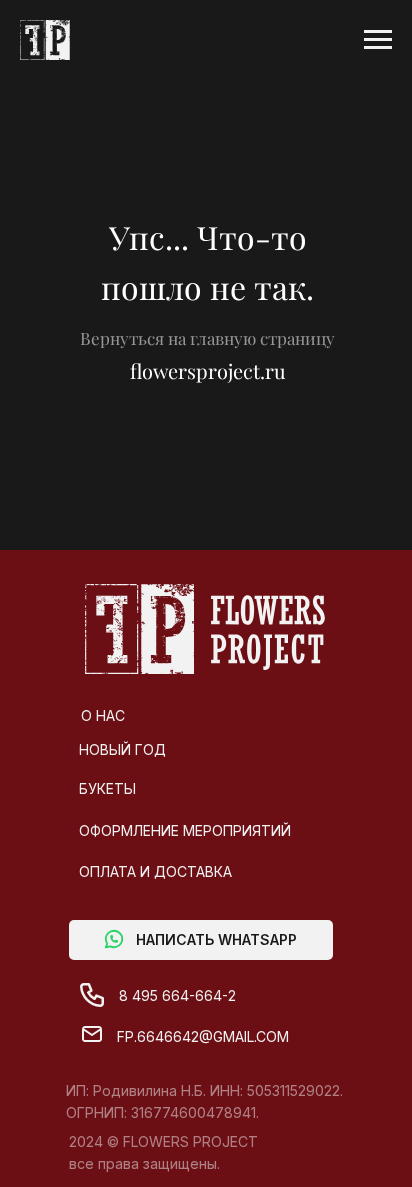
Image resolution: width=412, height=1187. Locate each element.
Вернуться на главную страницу (207, 338)
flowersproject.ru (208, 370)
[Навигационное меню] (378, 40)
